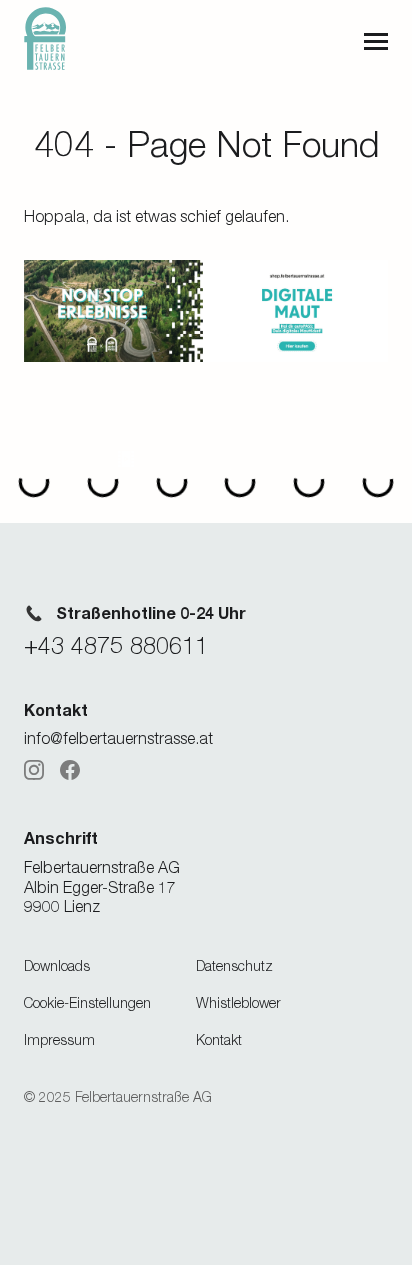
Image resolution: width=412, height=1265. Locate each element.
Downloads (57, 965)
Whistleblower (238, 1002)
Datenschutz (234, 965)
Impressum (59, 1039)
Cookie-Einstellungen (87, 1002)
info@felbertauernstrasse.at (118, 738)
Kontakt (219, 1039)
